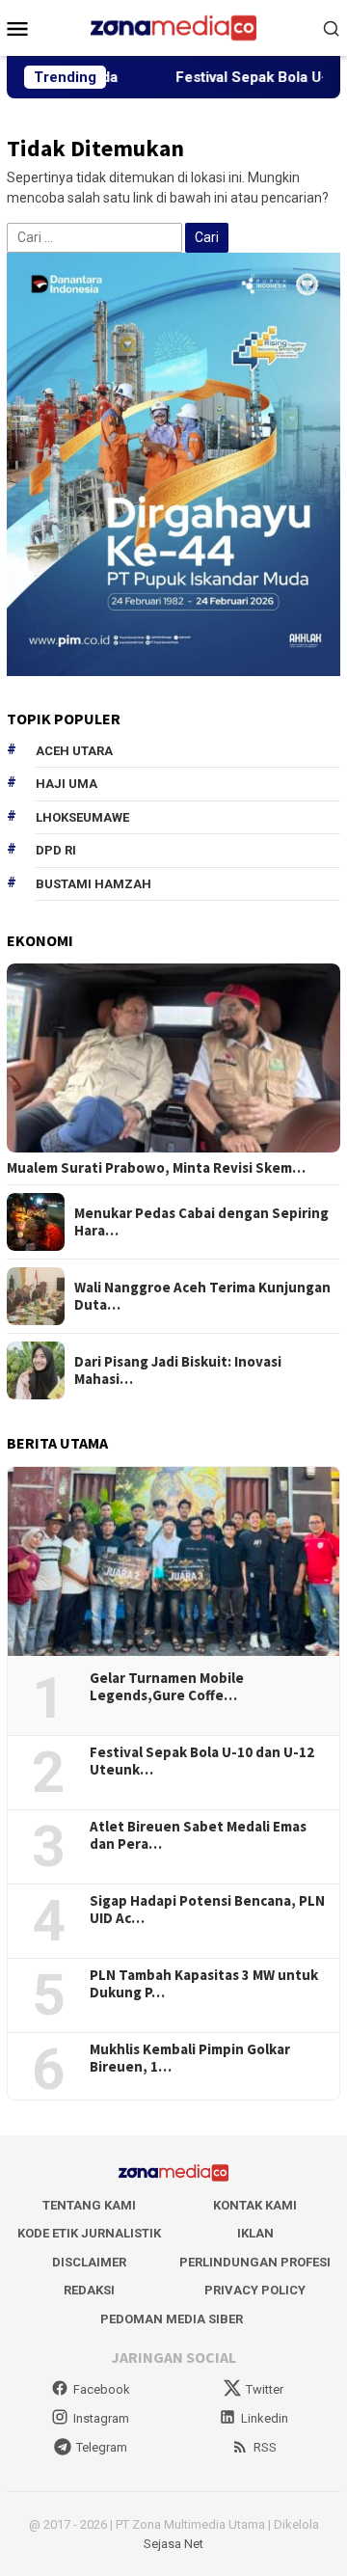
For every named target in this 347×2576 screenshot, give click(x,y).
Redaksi (89, 2290)
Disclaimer (89, 2262)
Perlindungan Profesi (255, 2262)
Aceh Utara (74, 751)
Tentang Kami (89, 2205)
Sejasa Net (173, 2544)
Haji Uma (67, 784)
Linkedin (265, 2418)
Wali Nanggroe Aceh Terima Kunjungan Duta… (202, 1296)
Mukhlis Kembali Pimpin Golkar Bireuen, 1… (190, 2058)
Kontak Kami (255, 2205)
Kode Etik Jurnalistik (89, 2233)
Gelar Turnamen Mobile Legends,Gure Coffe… (167, 1687)
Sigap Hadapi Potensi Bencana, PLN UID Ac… (207, 1910)
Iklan (255, 2233)
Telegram (102, 2447)
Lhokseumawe (82, 817)
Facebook (102, 2389)
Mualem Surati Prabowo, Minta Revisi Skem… (156, 1168)
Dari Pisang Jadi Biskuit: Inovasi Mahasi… (178, 1370)
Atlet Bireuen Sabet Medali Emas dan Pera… (198, 1835)
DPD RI (56, 850)
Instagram (101, 2418)
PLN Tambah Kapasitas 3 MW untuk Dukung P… (204, 1984)
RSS (265, 2447)
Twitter (265, 2389)
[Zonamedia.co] (173, 27)
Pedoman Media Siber (172, 2319)
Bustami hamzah (93, 884)
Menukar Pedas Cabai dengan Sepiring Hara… (201, 1222)
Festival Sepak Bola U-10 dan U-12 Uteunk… (202, 1761)
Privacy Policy (255, 2290)
